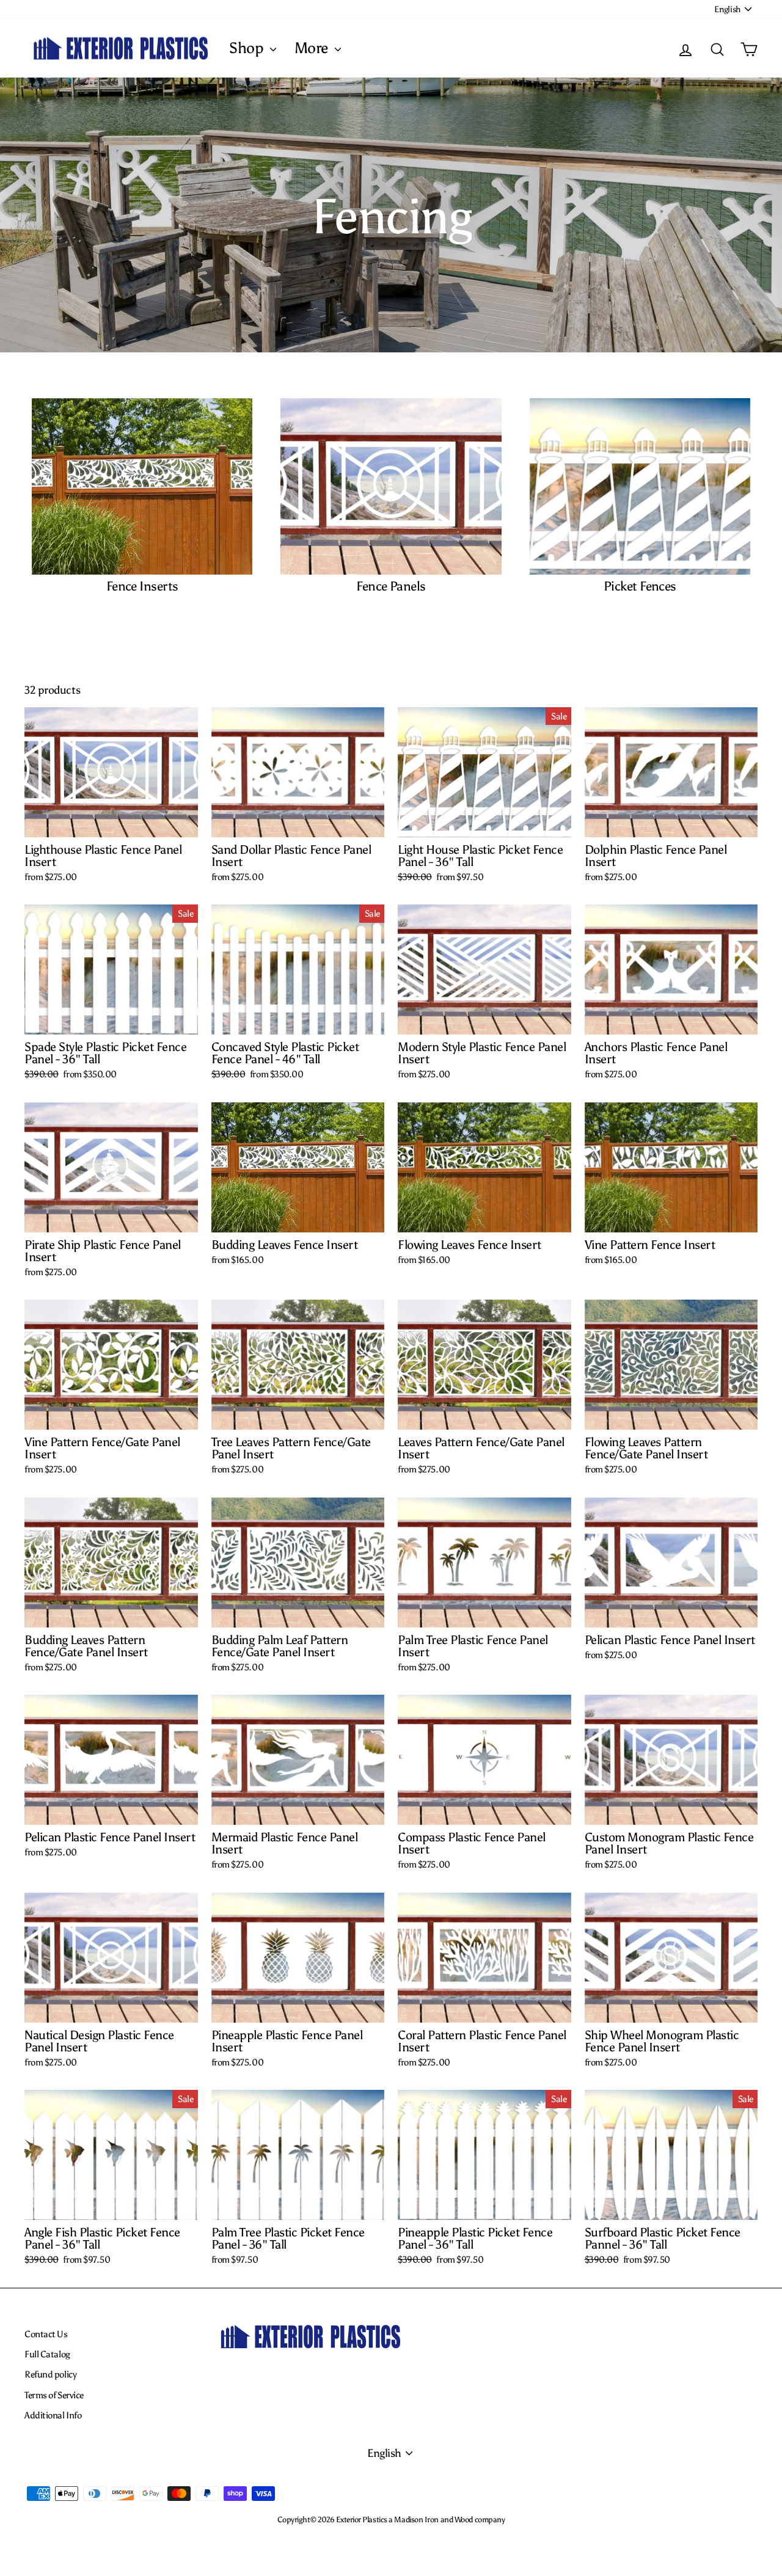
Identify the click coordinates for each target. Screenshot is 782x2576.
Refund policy (50, 2374)
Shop (248, 48)
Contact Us (46, 2334)
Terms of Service (54, 2395)
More (313, 48)
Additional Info (53, 2415)
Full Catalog (47, 2354)
